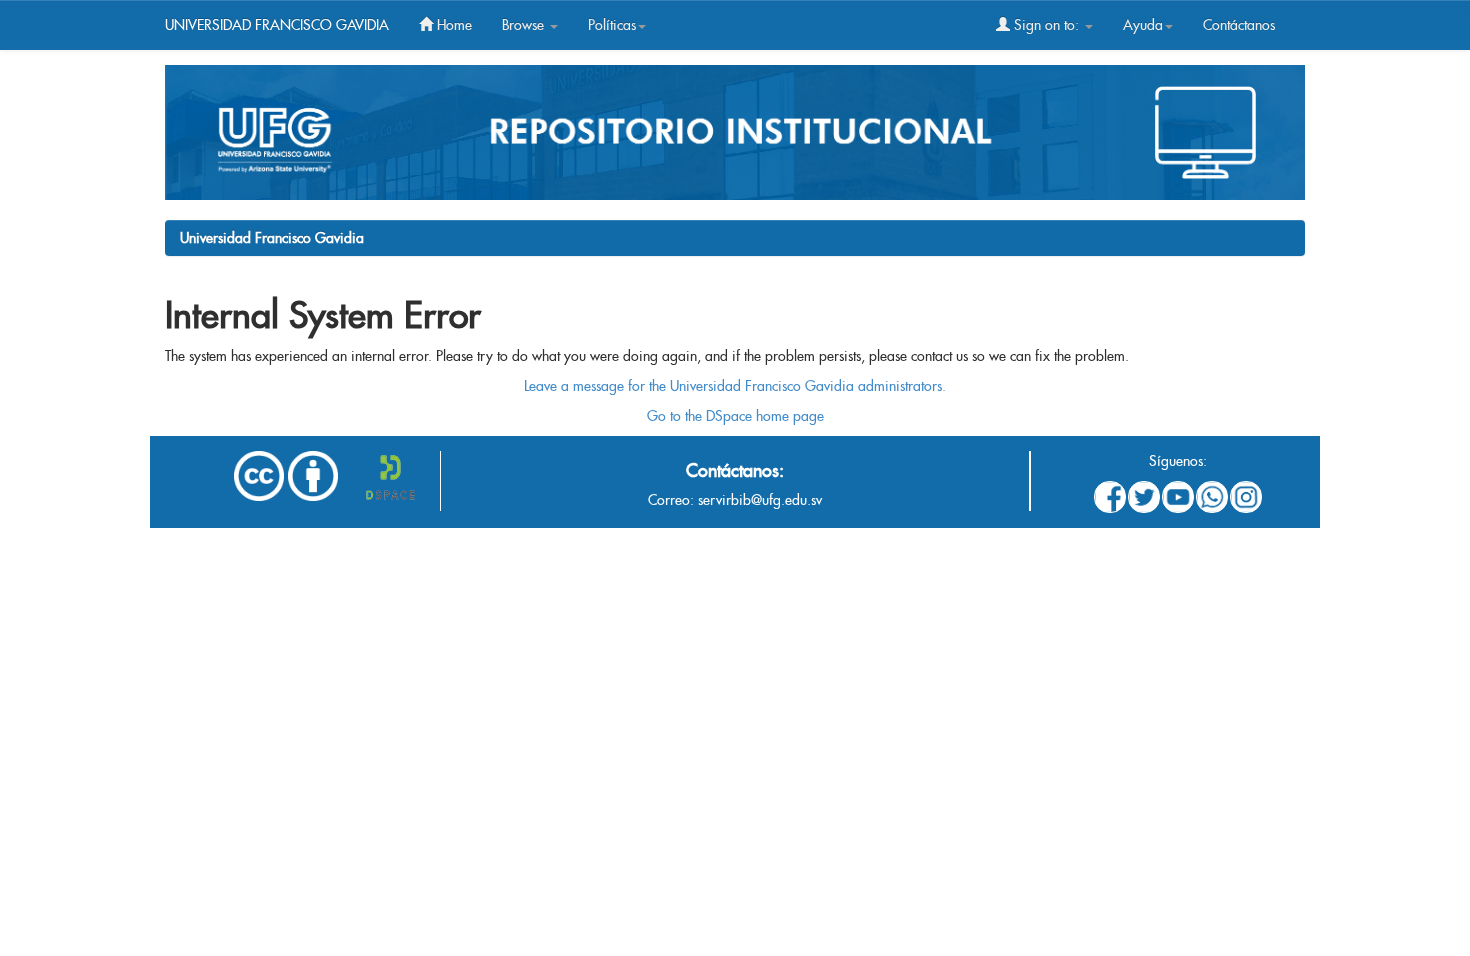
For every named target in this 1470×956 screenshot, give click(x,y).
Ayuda (1143, 25)
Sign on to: (1046, 25)
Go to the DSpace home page (735, 416)
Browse (525, 25)
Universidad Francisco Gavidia (272, 238)
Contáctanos (1239, 25)
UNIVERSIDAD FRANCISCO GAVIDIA (277, 25)
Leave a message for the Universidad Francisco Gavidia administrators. (735, 386)
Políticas (612, 25)
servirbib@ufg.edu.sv (760, 500)
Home (452, 25)
